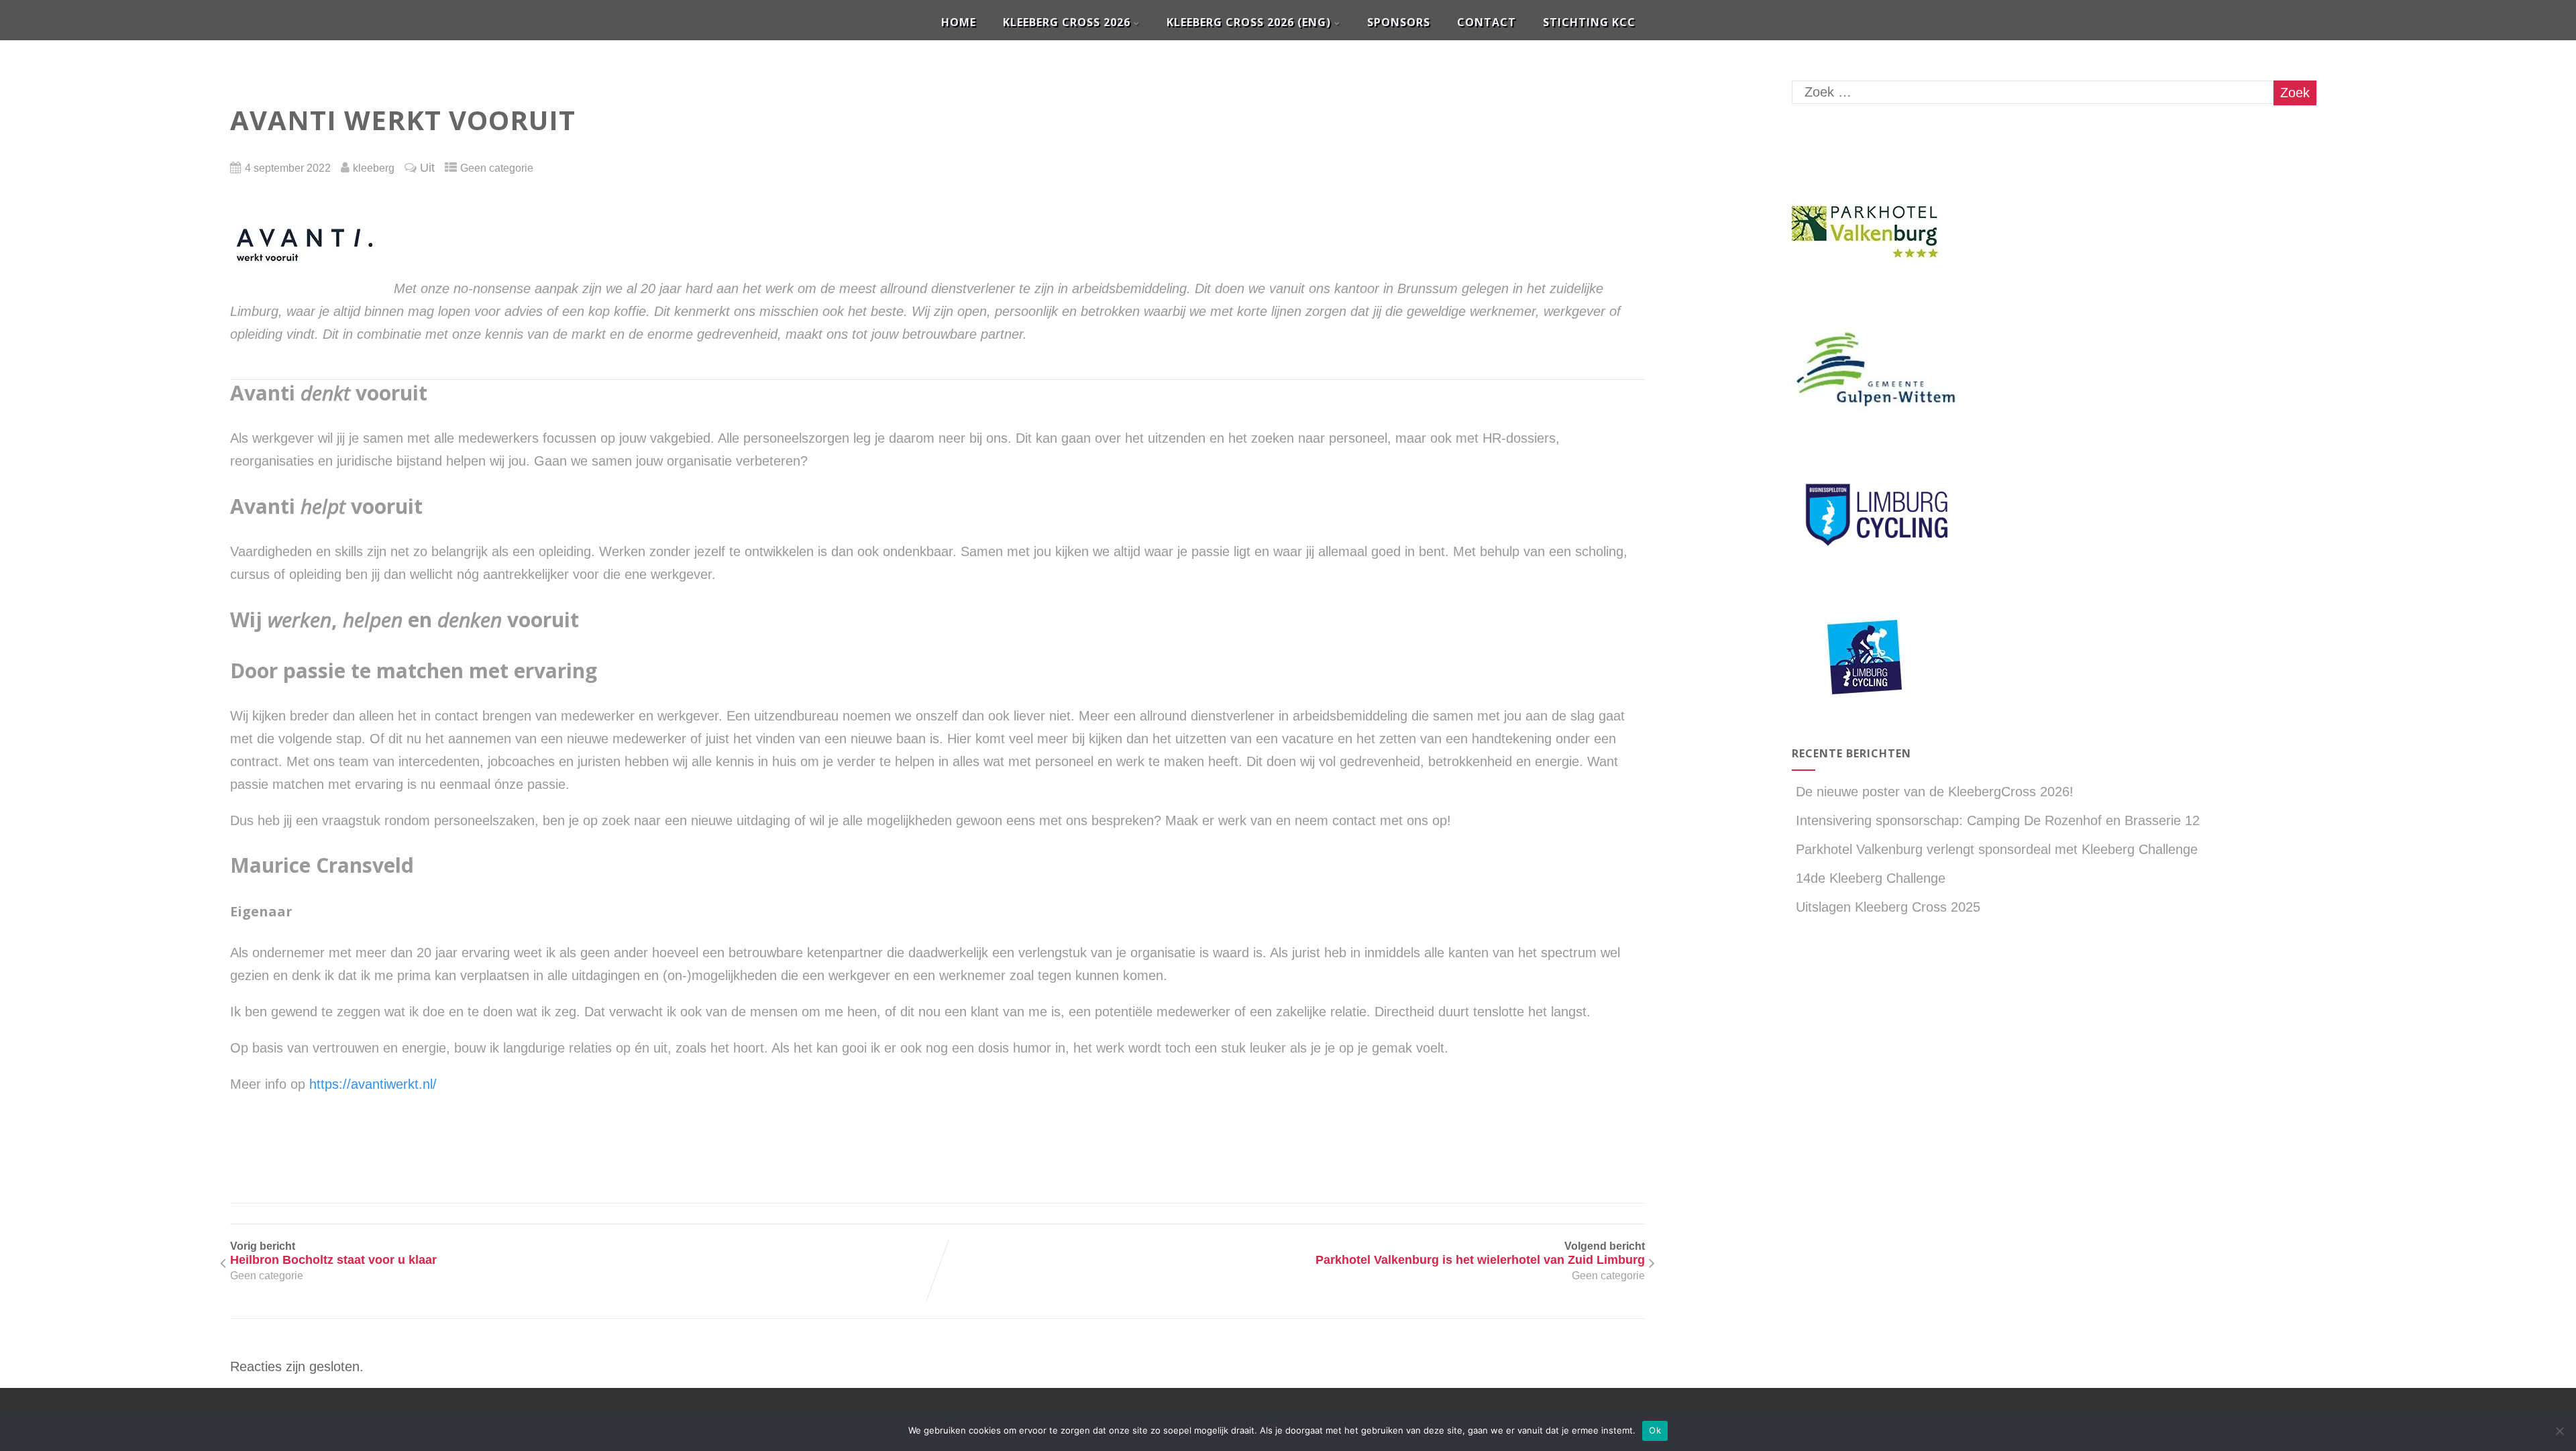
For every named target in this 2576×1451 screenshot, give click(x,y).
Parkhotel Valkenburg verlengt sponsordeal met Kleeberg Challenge (1997, 849)
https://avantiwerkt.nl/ (373, 1084)
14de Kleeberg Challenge (1871, 878)
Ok (1655, 1430)
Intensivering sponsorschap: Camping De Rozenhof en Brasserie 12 (1998, 820)
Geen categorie (497, 168)
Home (959, 22)
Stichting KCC (1589, 22)
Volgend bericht (1480, 1253)
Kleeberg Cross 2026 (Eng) (1249, 22)
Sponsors (1399, 22)
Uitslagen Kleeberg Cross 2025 (1888, 907)
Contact (1487, 22)
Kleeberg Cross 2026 (1067, 22)
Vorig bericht (333, 1253)
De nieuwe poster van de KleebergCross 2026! (1935, 792)
